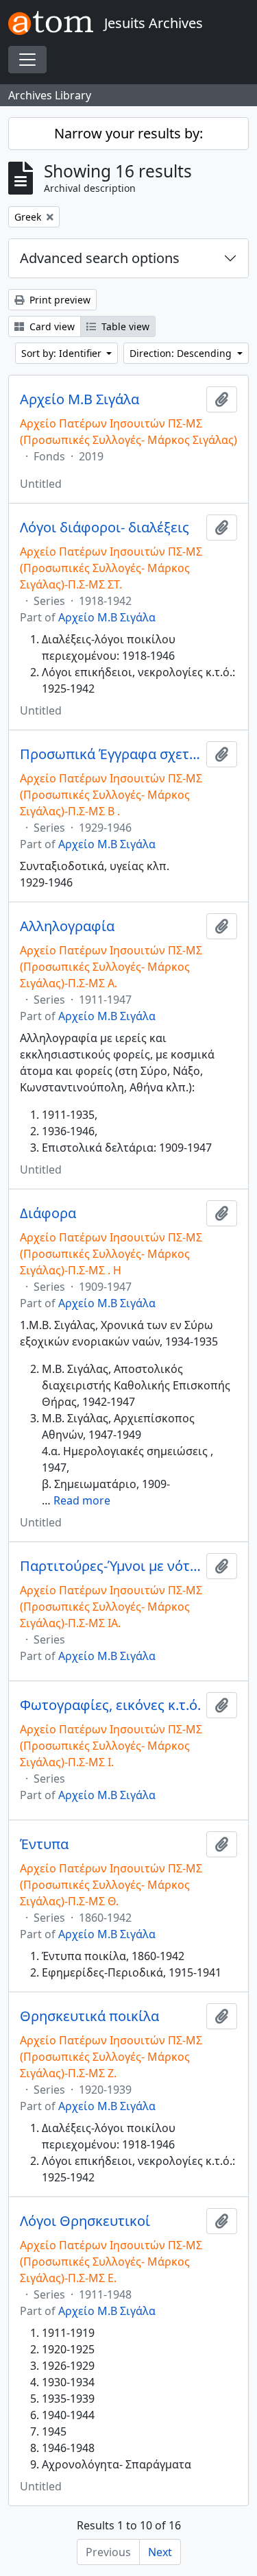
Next (160, 2552)
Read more (82, 1500)
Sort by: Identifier (63, 353)
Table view (124, 326)
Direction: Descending (182, 353)
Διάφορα (48, 1213)
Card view (51, 326)
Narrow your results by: (128, 133)
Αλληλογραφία (67, 926)
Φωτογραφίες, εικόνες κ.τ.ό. (110, 1705)
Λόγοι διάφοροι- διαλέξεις (105, 528)
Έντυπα (44, 1844)
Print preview (59, 300)
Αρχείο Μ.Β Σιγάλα (79, 399)
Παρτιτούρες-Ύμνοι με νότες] (110, 1566)
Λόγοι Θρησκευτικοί (85, 2221)
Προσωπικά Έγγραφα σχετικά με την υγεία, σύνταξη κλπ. (110, 754)
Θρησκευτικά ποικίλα (89, 2016)
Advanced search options (100, 258)
